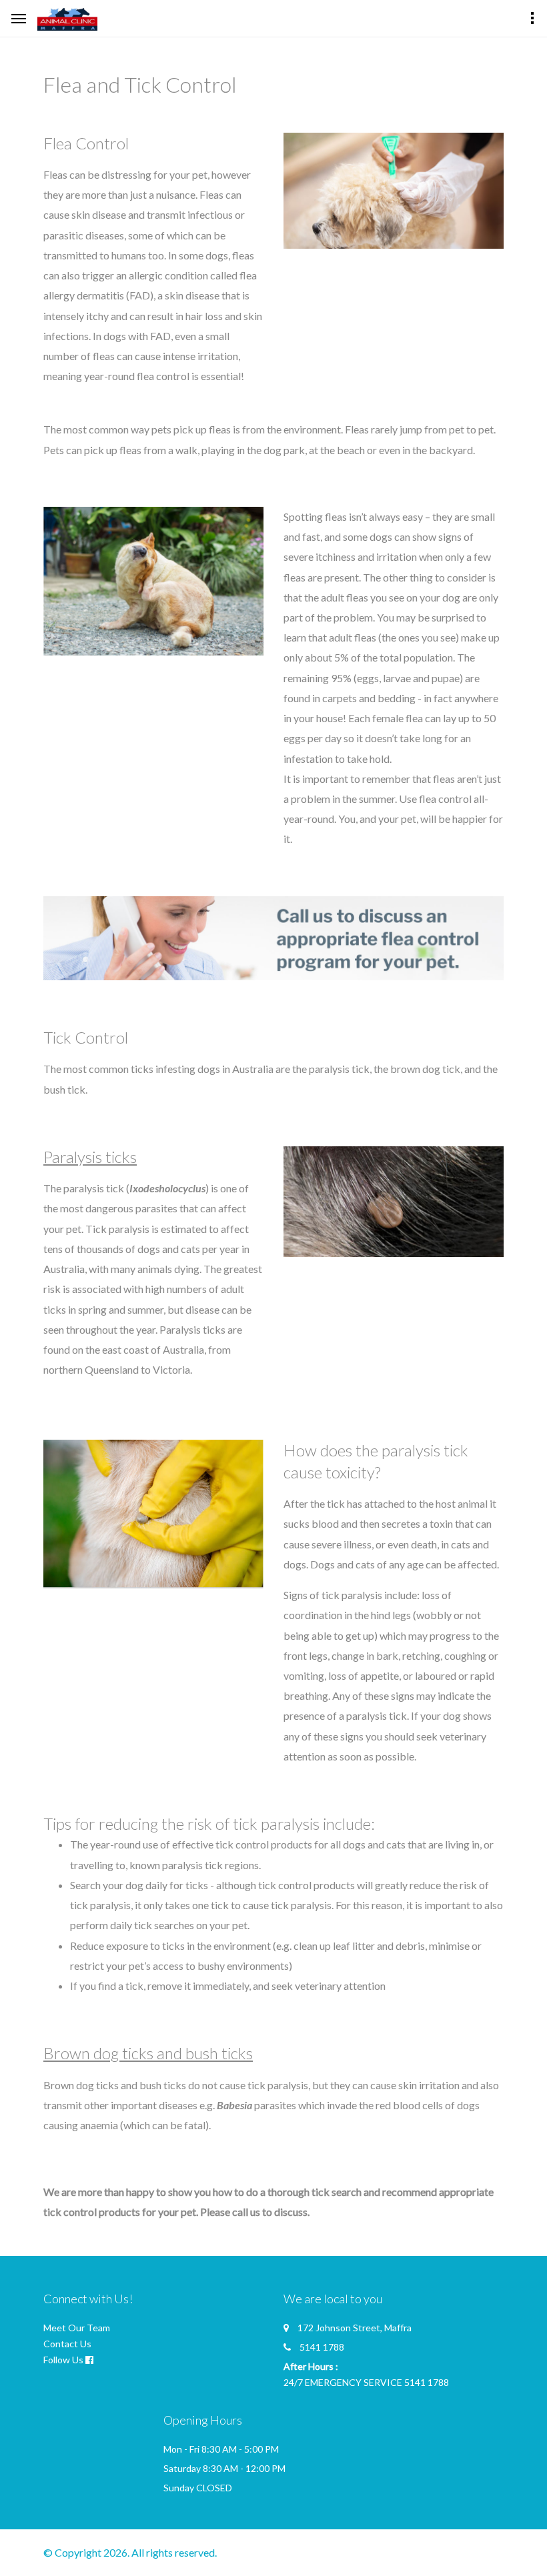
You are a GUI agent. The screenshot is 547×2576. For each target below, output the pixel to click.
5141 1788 (322, 2347)
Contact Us (67, 2344)
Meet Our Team (77, 2328)
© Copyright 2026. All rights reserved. (130, 2552)
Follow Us (63, 2360)
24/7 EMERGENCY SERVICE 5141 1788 (366, 2382)
